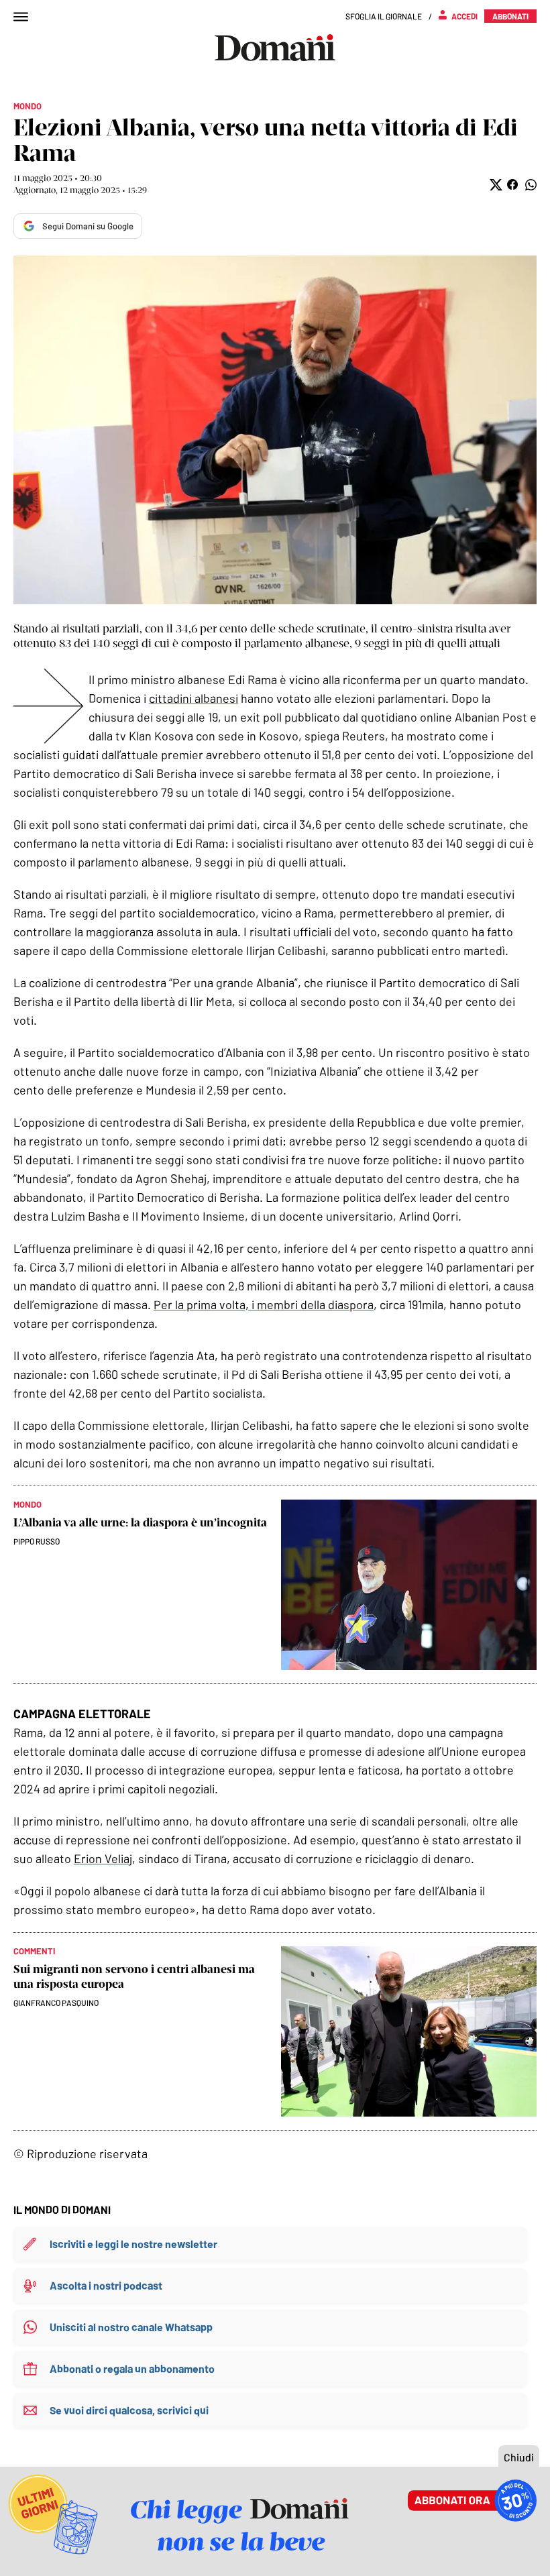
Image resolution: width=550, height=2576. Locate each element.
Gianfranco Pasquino (56, 2003)
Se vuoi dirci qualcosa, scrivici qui (129, 2410)
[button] (495, 185)
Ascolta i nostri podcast (106, 2285)
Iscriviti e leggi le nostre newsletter (133, 2244)
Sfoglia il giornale (384, 16)
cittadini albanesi (194, 698)
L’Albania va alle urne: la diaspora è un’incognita (140, 1522)
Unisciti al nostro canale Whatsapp (131, 2327)
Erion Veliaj (103, 1858)
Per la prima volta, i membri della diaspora (264, 1304)
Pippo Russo (37, 1541)
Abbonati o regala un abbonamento (132, 2368)
